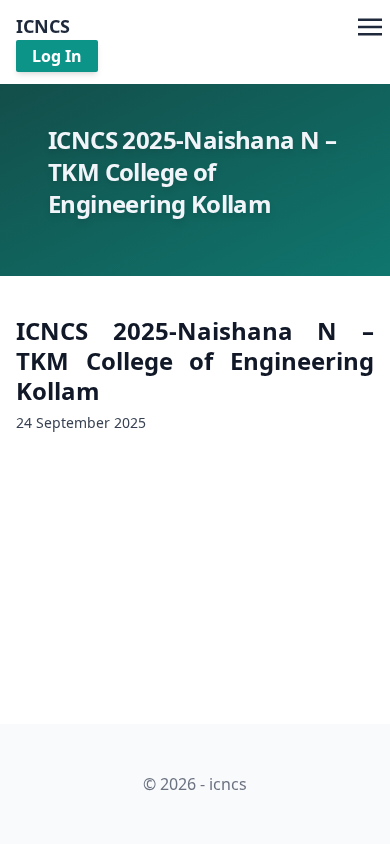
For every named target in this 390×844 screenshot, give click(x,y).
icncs (43, 26)
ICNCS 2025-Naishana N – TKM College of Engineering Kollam (195, 360)
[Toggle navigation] (370, 25)
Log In (57, 56)
